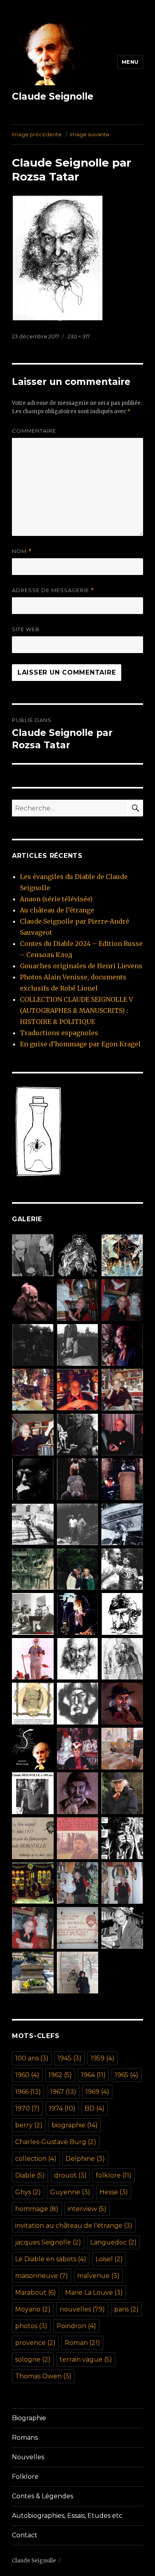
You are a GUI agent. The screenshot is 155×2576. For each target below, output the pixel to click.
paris (126, 2309)
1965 (127, 2075)
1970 (27, 2108)
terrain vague (86, 2359)
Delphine (85, 2159)
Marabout (36, 2293)
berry (29, 2125)
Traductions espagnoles (59, 1033)
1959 (103, 2058)
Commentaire (34, 431)
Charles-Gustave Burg (56, 2142)
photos (31, 2326)
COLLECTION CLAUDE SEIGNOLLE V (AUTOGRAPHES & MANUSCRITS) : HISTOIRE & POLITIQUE (77, 1010)
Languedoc (113, 2242)
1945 (70, 2058)
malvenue (98, 2276)
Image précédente (37, 134)
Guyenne (70, 2192)
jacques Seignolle (48, 2242)
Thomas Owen (43, 2376)
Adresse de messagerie (53, 590)
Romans (25, 2438)
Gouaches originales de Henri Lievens (81, 966)
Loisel (109, 2259)
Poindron (76, 2326)
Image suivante (90, 134)
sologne (33, 2359)
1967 (63, 2092)
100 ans (32, 2058)
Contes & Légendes (43, 2496)
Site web (26, 629)
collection (36, 2159)
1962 (60, 2075)
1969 (97, 2092)
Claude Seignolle (53, 96)
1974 (62, 2108)
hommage (37, 2209)
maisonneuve (42, 2276)
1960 (27, 2075)
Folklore (25, 2477)
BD (95, 2108)
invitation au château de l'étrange (74, 2226)
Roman (82, 2343)
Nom (22, 551)
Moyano (33, 2309)
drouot (70, 2175)
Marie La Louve (94, 2293)
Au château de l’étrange (57, 910)
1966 (28, 2092)
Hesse (114, 2192)
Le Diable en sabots (51, 2259)
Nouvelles (28, 2457)
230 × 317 (79, 336)
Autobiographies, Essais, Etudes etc (67, 2516)
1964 (93, 2075)
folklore (114, 2175)
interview (87, 2209)
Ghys (28, 2192)
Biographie (29, 2418)
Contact (25, 2535)
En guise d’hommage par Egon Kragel (80, 1044)
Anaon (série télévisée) (56, 899)
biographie (75, 2125)
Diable (30, 2175)
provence (35, 2343)
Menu (130, 62)
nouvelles (82, 2309)
